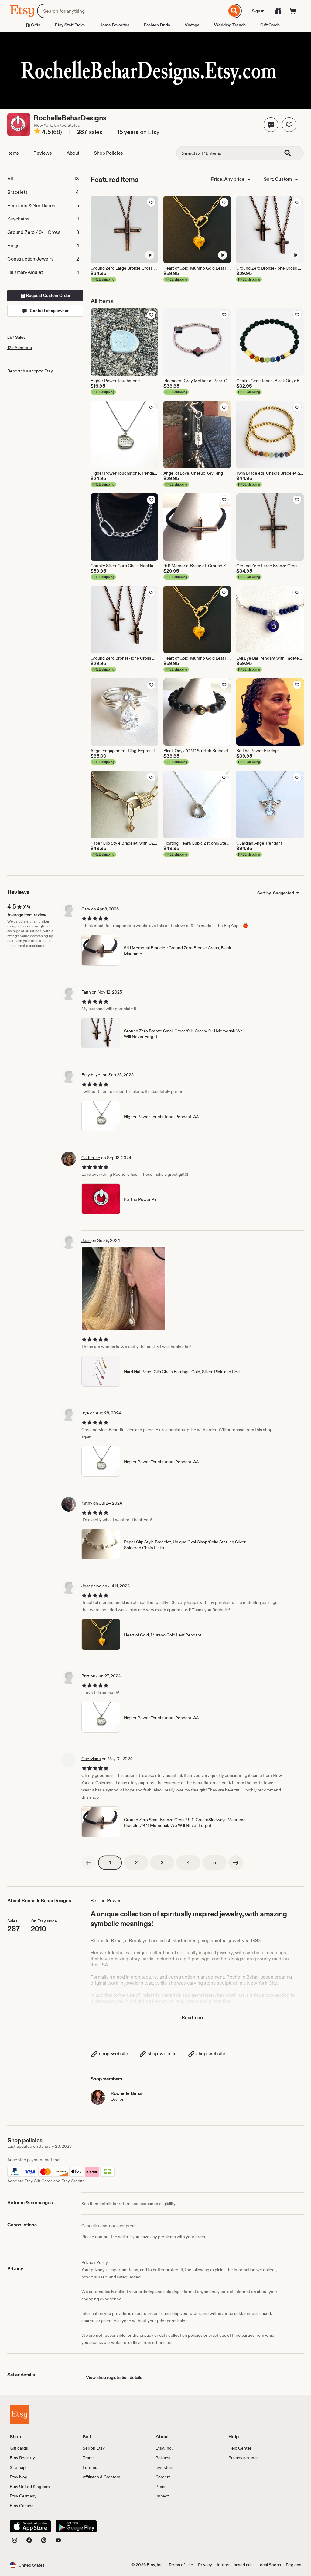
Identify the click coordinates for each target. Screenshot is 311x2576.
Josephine (91, 1586)
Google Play (76, 2526)
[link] (89, 1863)
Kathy (87, 1503)
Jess (86, 1240)
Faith (86, 992)
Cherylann (91, 1759)
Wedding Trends (230, 25)
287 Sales (16, 337)
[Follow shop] (289, 125)
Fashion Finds (157, 25)
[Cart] (293, 11)
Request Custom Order (48, 295)
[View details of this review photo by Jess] (123, 1288)
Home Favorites (114, 25)
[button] (271, 125)
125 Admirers (20, 348)
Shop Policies (108, 153)
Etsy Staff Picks (70, 25)
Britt (85, 1676)
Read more (193, 2018)
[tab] (45, 179)
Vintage (192, 25)
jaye (85, 1413)
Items (13, 153)
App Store (30, 2526)
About (73, 153)
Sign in (258, 11)
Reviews (43, 153)
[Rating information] (37, 132)
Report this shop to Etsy (30, 371)
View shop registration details (114, 2377)
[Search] (234, 11)
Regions (294, 2565)
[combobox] (132, 11)
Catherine (91, 1158)
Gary (86, 909)
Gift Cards (270, 25)
